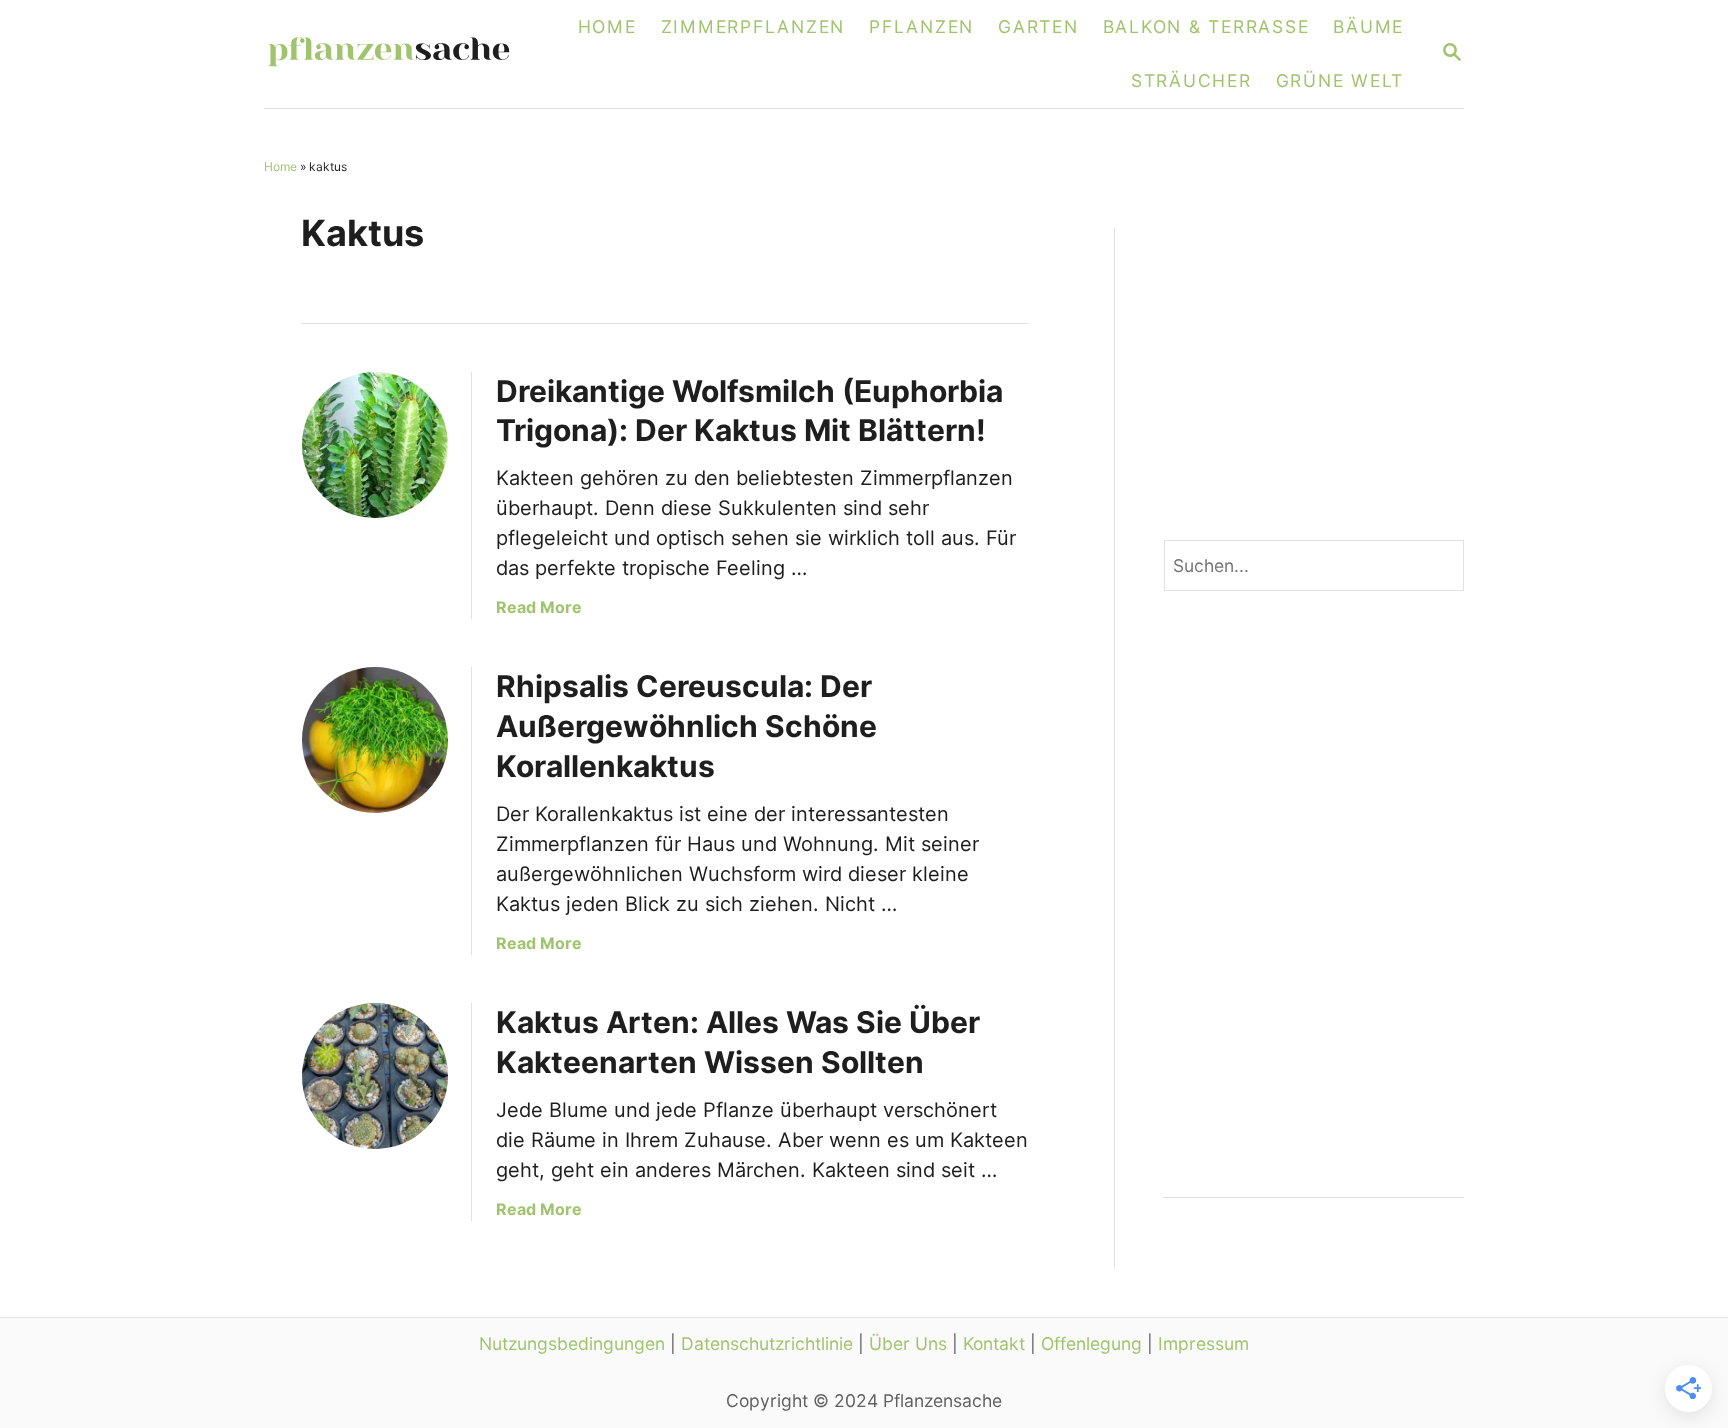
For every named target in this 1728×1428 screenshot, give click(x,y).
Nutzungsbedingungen (572, 1343)
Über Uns (908, 1343)
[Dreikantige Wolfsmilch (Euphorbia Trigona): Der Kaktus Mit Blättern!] (375, 445)
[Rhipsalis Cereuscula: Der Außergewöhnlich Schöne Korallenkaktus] (375, 740)
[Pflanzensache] (401, 54)
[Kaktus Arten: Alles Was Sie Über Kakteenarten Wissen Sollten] (375, 1076)
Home (280, 166)
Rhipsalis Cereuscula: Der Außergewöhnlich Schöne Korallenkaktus (686, 726)
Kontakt (994, 1343)
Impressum (1203, 1343)
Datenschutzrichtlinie (767, 1343)
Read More (539, 607)
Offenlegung (1091, 1343)
